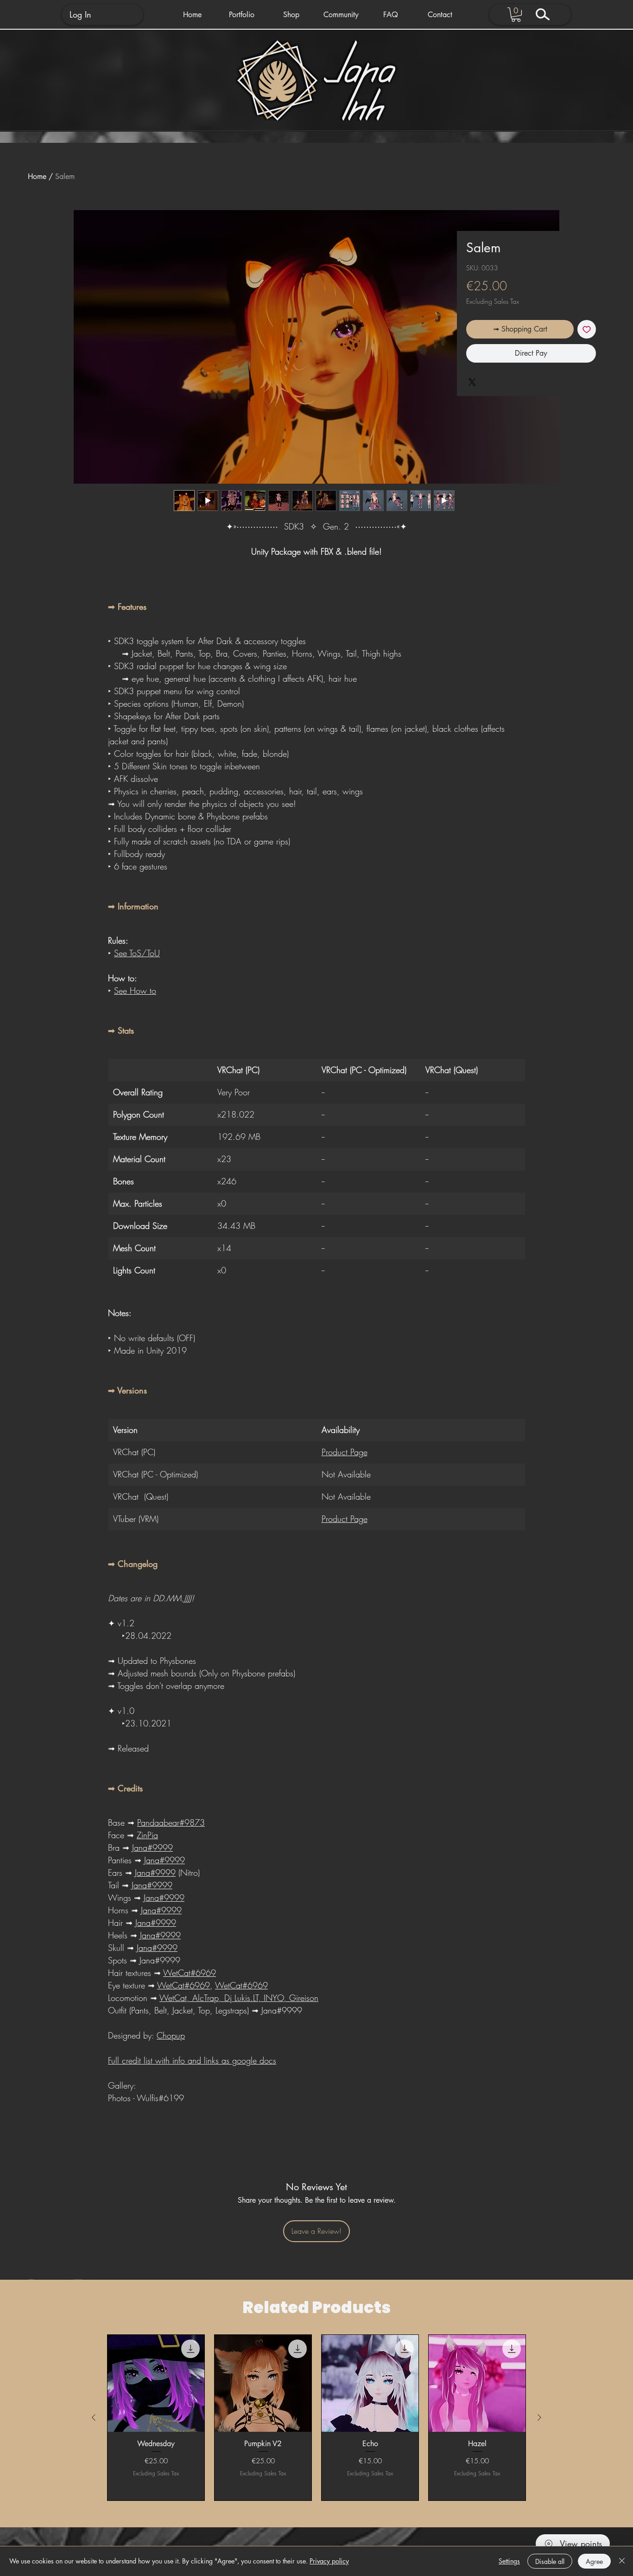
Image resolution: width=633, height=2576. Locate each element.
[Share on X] (472, 382)
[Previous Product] (94, 2417)
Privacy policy (329, 2561)
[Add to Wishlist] (587, 329)
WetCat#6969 (190, 1973)
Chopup (171, 2035)
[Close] (622, 2561)
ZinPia (147, 1835)
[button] (242, 15)
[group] (316, 2418)
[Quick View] (156, 2383)
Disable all (550, 2561)
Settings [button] (509, 2561)
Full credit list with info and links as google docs (192, 2060)
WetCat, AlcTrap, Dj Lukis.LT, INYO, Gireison (239, 1998)
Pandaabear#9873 (171, 1822)
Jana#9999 (152, 1847)
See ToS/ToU (137, 953)
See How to (135, 991)
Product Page (345, 1452)
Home (37, 176)
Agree (594, 2561)
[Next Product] (539, 2417)
